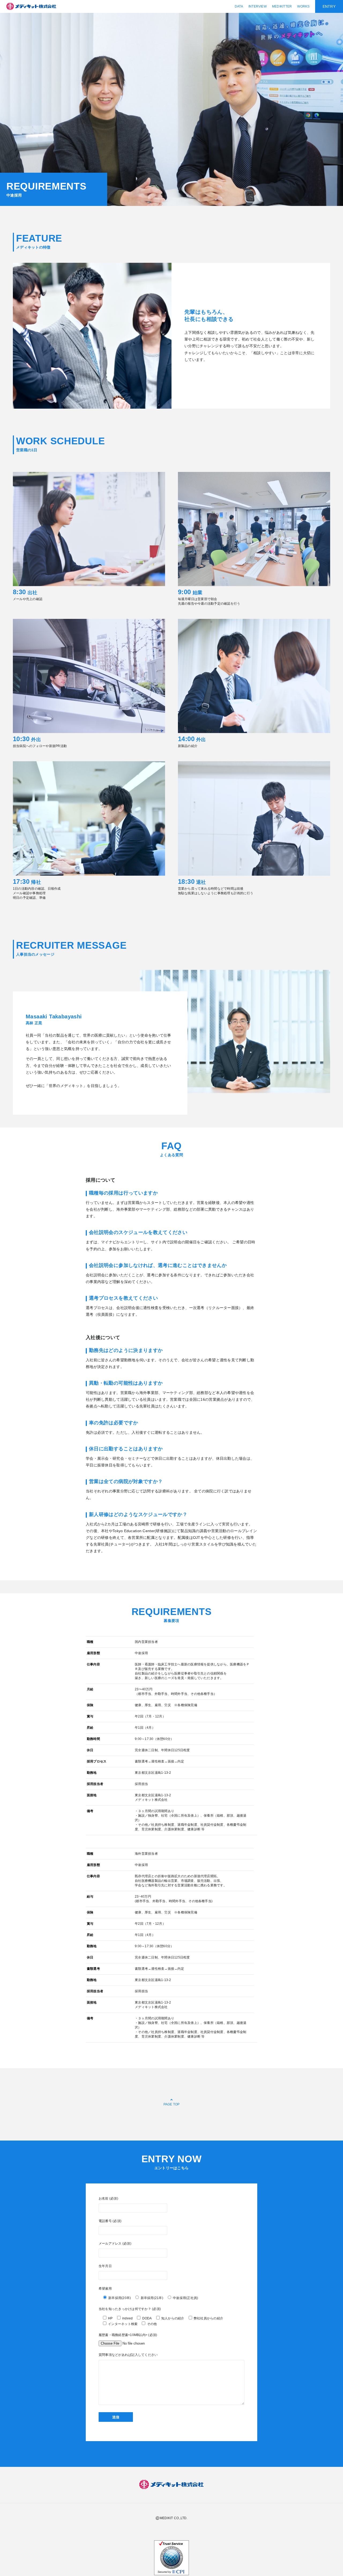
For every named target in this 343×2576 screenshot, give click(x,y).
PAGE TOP (172, 2104)
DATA (239, 6)
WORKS (303, 6)
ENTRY (329, 6)
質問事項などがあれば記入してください (128, 2355)
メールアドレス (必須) (115, 2244)
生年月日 (105, 2266)
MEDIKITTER (282, 6)
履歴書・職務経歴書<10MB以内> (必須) (128, 2335)
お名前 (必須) (108, 2198)
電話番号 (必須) (110, 2221)
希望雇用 (105, 2289)
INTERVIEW (258, 6)
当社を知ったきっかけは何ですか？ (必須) (130, 2309)
